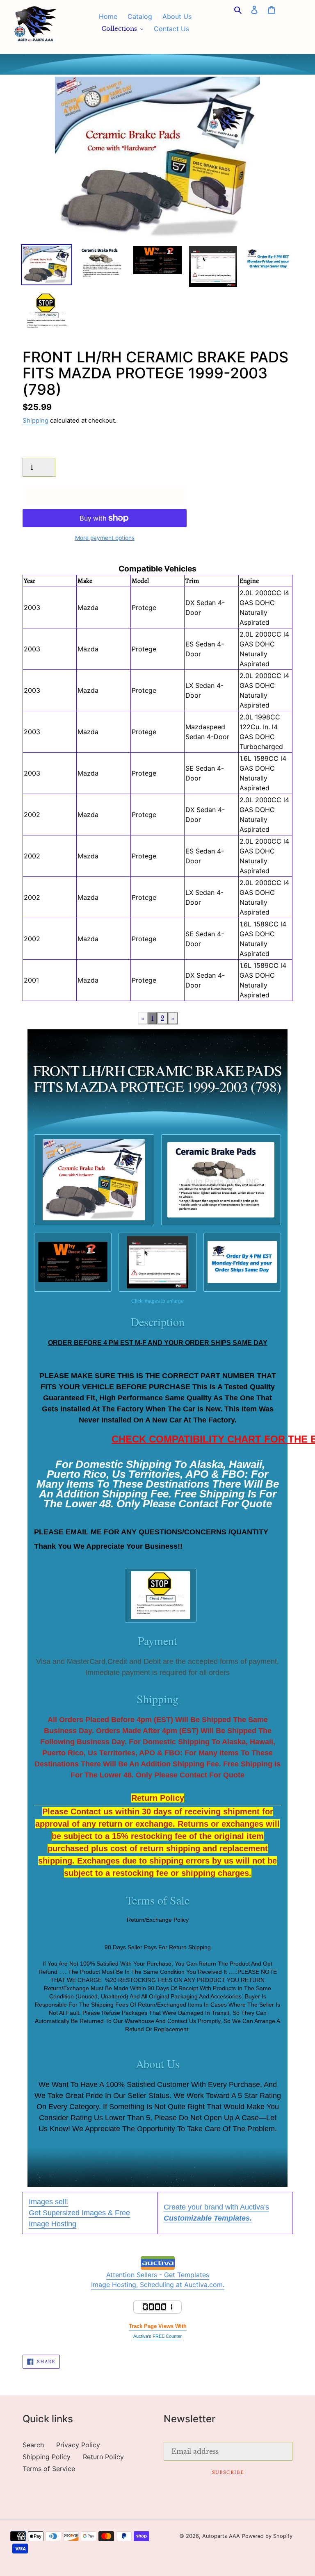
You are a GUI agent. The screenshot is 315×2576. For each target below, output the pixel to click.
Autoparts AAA (221, 2536)
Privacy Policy (78, 2445)
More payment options (105, 538)
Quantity (36, 450)
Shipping (35, 421)
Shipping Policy (47, 2457)
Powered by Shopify (267, 2536)
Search (33, 2445)
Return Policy (103, 2457)
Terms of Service (49, 2469)
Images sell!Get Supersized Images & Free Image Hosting (79, 2213)
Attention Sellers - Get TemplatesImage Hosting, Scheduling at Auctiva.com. (158, 2280)
